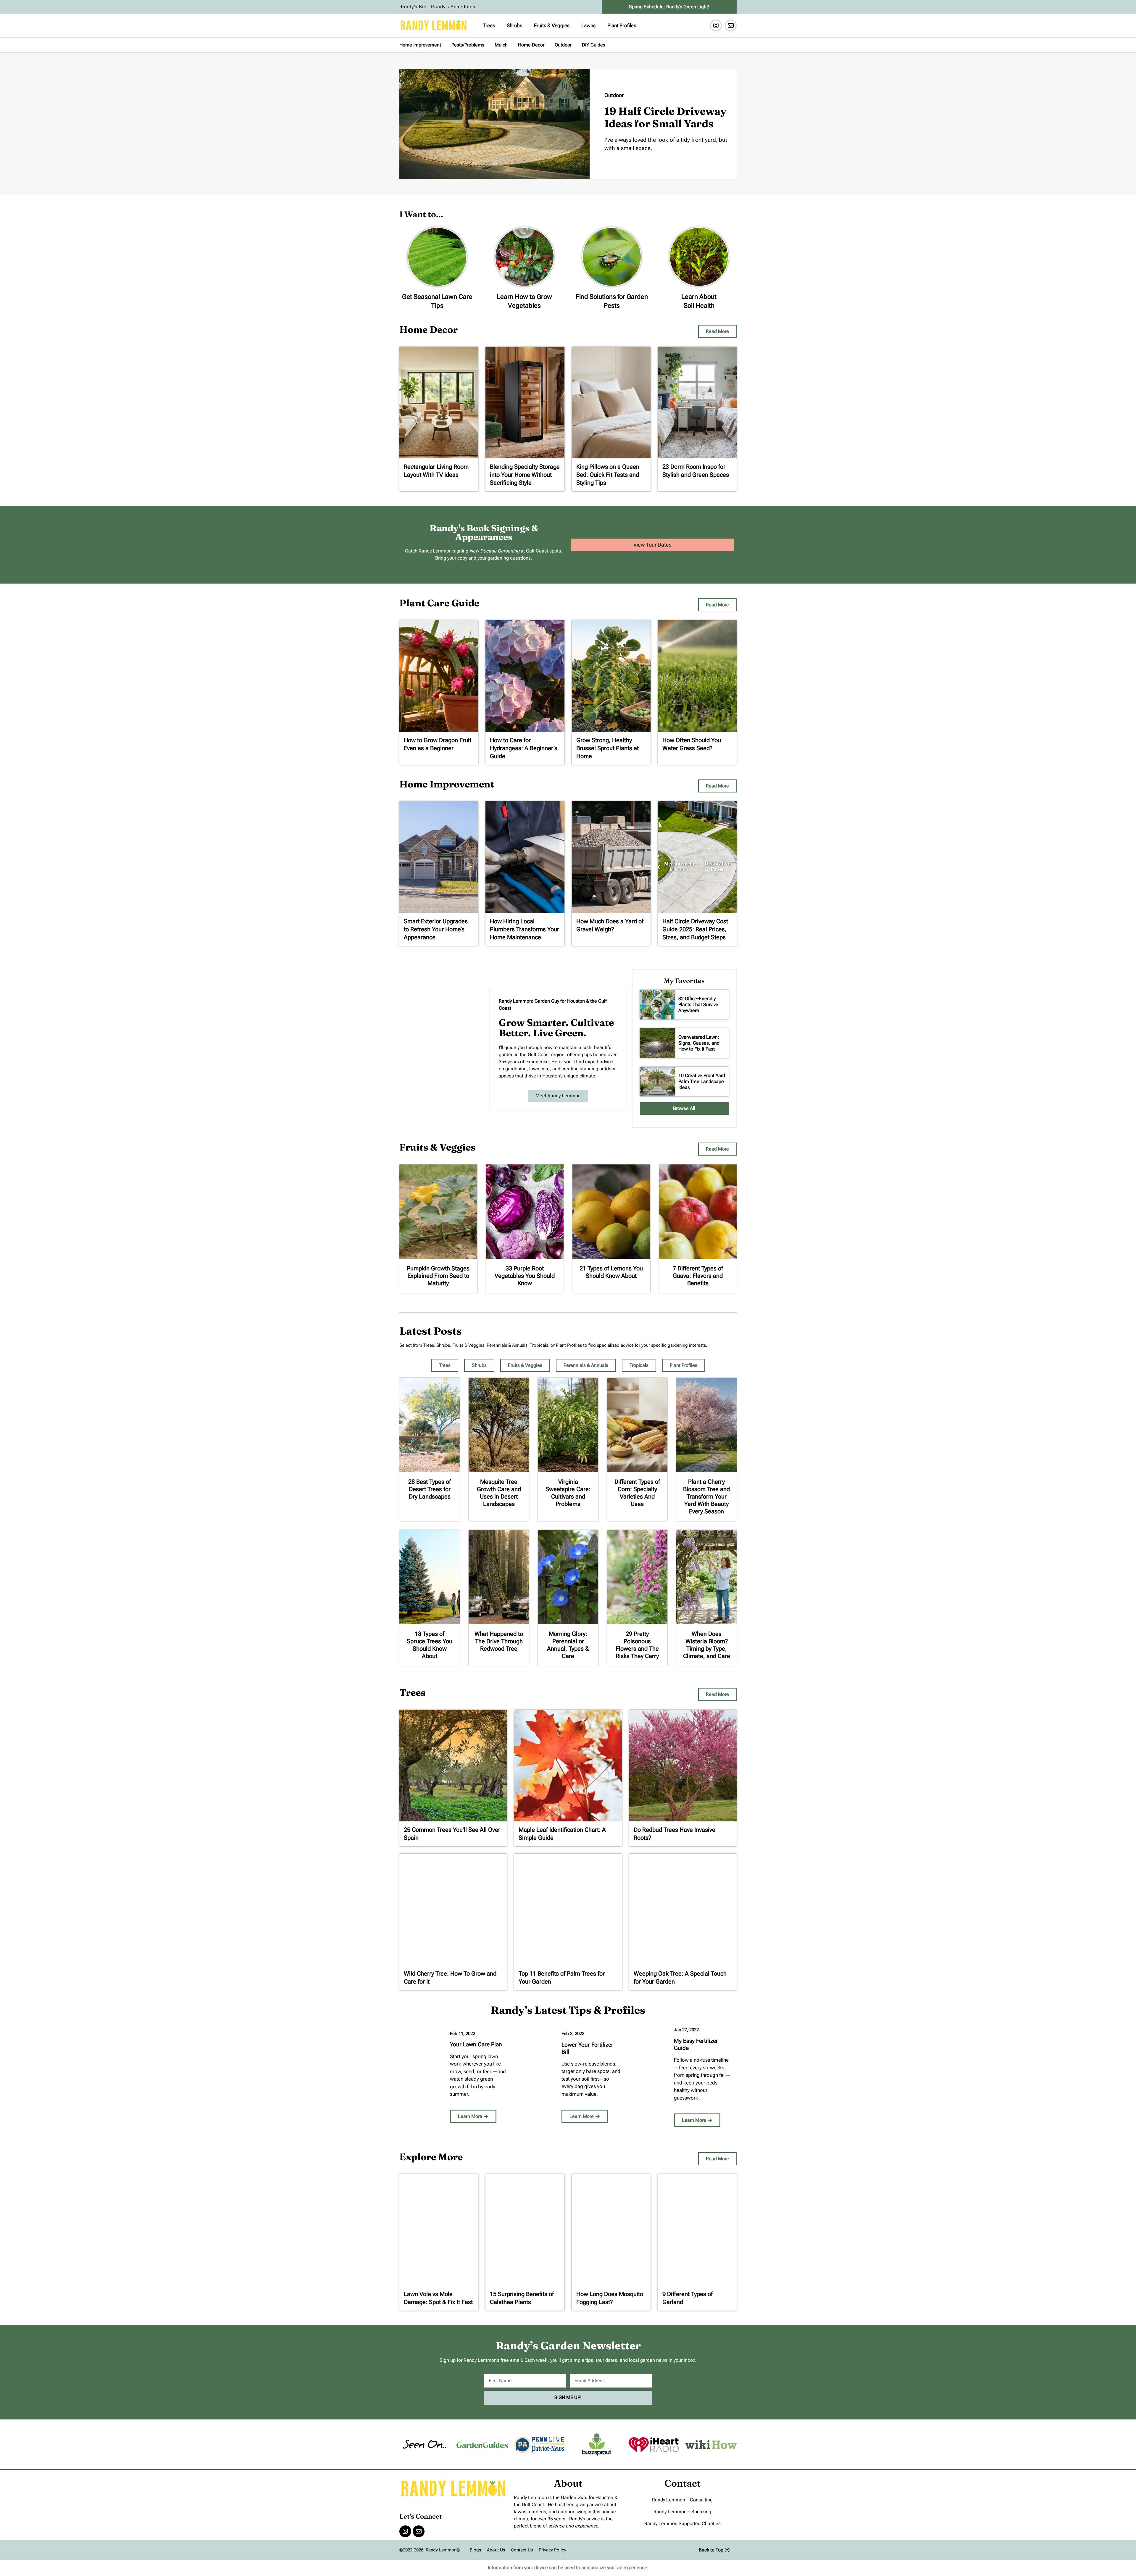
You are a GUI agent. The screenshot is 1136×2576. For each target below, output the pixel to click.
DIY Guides (594, 45)
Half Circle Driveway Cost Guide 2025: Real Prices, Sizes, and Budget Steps (695, 929)
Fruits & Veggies (552, 25)
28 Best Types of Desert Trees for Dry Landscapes (430, 1489)
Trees (489, 25)
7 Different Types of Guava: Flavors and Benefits (698, 1276)
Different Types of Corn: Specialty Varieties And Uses (637, 1493)
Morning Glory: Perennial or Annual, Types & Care (568, 1645)
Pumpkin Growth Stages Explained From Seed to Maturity (438, 1276)
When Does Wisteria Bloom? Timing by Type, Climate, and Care (707, 1645)
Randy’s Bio (413, 7)
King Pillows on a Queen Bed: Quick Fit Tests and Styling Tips (608, 475)
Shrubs (514, 25)
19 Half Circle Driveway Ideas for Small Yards (665, 117)
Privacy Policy (552, 2550)
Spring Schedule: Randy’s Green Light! (669, 7)
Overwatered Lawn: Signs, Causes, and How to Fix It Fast (699, 1043)
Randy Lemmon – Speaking (682, 2512)
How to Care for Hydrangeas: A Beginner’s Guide (524, 748)
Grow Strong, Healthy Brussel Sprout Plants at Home (607, 748)
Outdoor (563, 45)
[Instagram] (716, 25)
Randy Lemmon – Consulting (682, 2500)
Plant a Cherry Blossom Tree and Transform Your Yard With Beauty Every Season (706, 1496)
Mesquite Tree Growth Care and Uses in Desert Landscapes (499, 1493)
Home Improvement (420, 45)
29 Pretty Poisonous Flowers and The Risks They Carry (637, 1645)
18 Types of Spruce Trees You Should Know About (430, 1645)
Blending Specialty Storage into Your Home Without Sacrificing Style (525, 475)
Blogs (475, 2550)
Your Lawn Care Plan (476, 2044)
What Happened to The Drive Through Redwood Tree (499, 1641)
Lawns (588, 25)
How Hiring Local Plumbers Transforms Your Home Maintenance (525, 929)
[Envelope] (731, 25)
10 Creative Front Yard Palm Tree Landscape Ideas (702, 1081)
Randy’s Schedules (453, 7)
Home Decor (531, 45)
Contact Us (522, 2550)
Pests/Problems (468, 45)
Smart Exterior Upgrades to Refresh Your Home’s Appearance (436, 929)
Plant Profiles (622, 25)
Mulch (501, 45)
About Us (496, 2550)
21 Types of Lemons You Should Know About (611, 1272)
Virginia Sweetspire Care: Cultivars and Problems (568, 1493)
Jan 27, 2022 (686, 2030)
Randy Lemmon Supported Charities (682, 2523)
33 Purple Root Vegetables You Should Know (525, 1276)
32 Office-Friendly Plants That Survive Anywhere (698, 1005)
